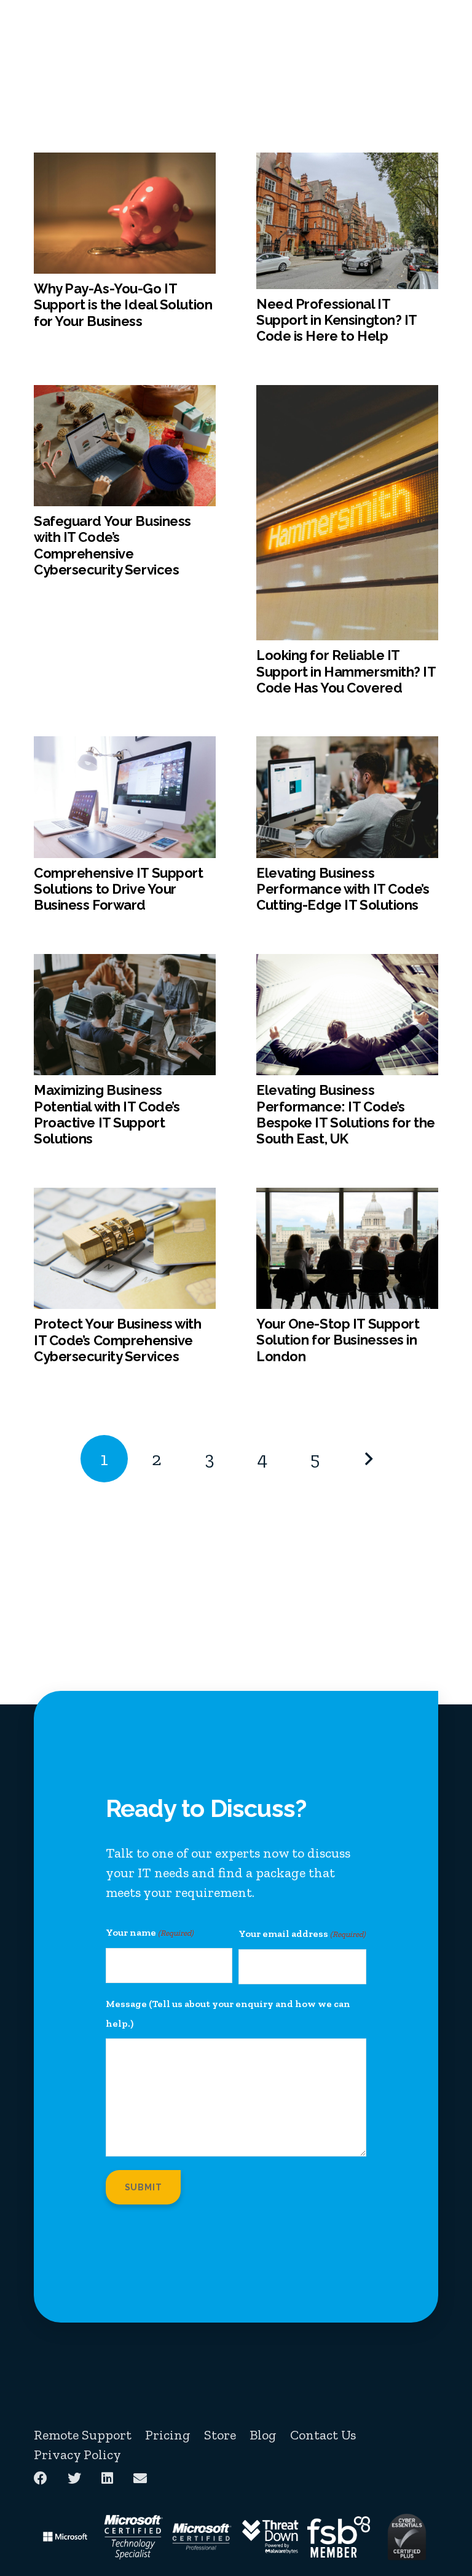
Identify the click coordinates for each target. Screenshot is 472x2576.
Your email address (302, 1934)
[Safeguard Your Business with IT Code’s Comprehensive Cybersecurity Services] (125, 395)
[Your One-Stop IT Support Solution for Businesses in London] (347, 1197)
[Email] (140, 2478)
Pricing (168, 2435)
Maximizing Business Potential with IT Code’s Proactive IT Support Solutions (107, 1114)
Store (220, 2435)
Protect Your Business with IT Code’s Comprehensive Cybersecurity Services (118, 1340)
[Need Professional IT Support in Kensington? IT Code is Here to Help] (347, 162)
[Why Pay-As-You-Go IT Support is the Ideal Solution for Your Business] (125, 162)
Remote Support (83, 2435)
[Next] (368, 1459)
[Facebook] (41, 2478)
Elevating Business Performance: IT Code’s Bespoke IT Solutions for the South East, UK (346, 1114)
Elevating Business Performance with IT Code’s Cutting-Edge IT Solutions (343, 889)
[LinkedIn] (107, 2478)
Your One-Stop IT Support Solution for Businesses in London (338, 1340)
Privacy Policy (77, 2455)
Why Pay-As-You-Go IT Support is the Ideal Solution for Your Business (123, 305)
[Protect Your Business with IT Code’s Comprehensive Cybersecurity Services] (125, 1197)
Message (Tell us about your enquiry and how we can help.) (228, 2013)
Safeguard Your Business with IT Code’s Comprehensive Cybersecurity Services (112, 545)
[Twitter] (74, 2478)
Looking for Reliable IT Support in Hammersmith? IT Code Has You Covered (346, 671)
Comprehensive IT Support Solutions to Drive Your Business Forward (118, 889)
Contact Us (323, 2435)
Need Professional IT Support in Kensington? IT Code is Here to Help (336, 320)
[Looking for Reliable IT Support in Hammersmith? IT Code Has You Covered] (347, 395)
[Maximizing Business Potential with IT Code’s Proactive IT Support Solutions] (125, 964)
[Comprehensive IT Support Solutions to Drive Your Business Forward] (125, 746)
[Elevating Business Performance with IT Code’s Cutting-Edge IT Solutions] (347, 746)
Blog (263, 2435)
